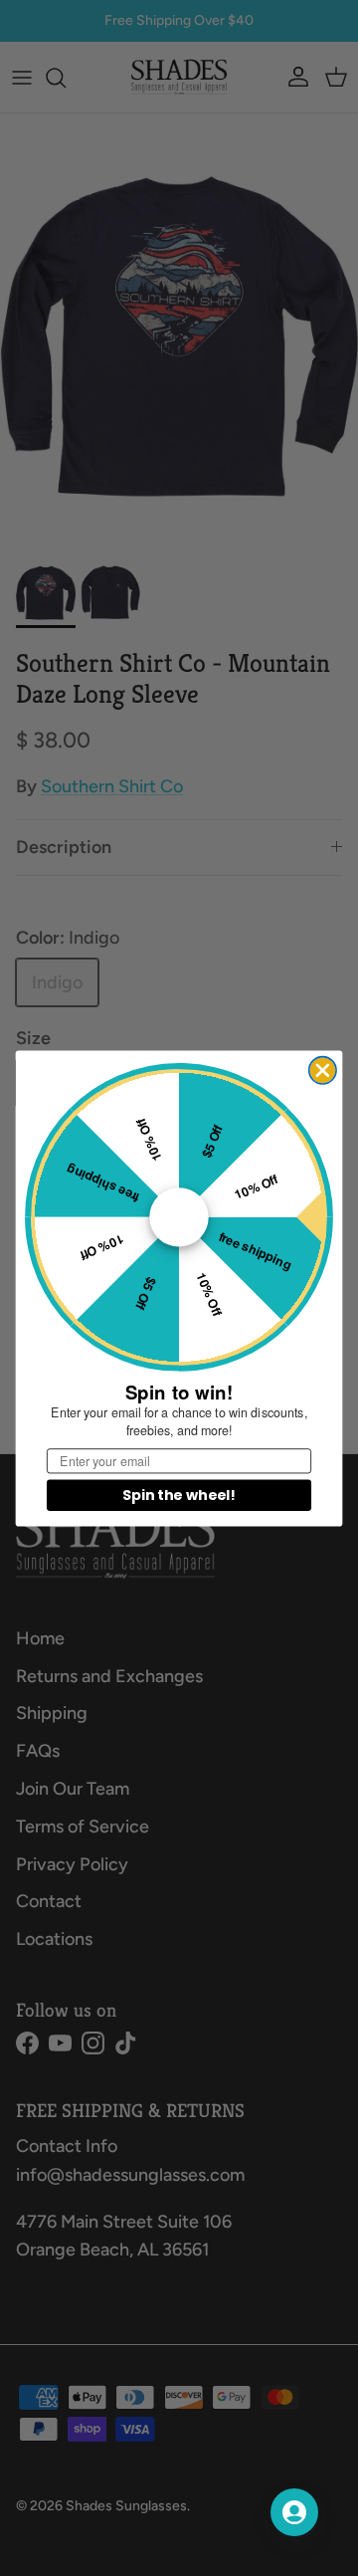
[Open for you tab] (294, 2512)
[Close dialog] (323, 1070)
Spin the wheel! (179, 1495)
